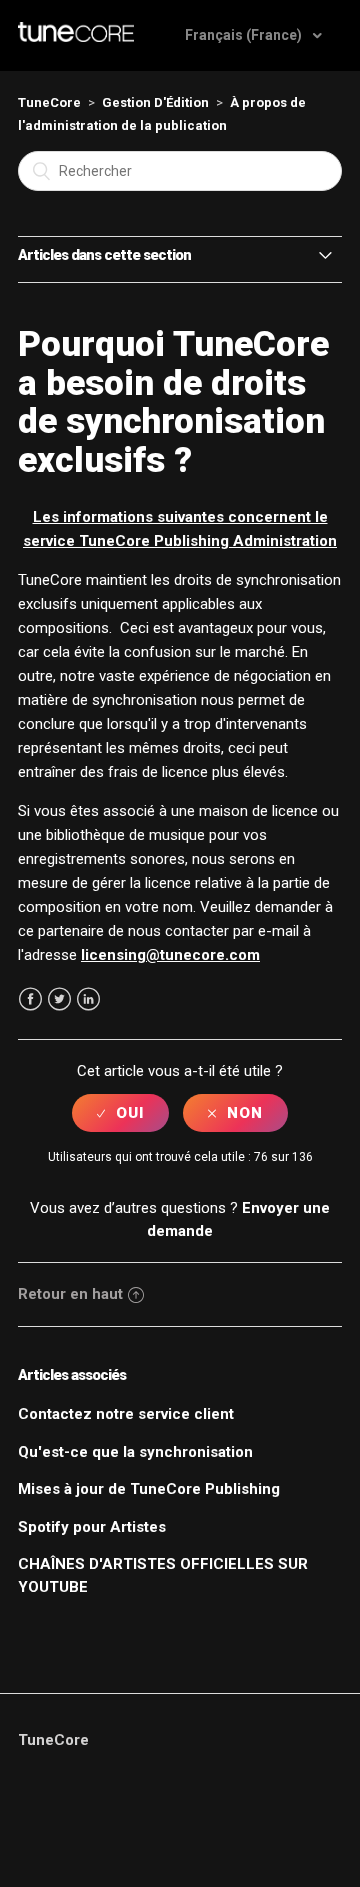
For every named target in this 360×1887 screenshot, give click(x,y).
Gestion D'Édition (155, 102)
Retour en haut (70, 1294)
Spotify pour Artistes (92, 1527)
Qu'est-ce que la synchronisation (135, 1452)
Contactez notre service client (126, 1414)
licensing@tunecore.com (170, 955)
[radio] (120, 1113)
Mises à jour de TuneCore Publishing (149, 1489)
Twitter (59, 999)
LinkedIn (88, 999)
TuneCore (49, 102)
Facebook (30, 999)
